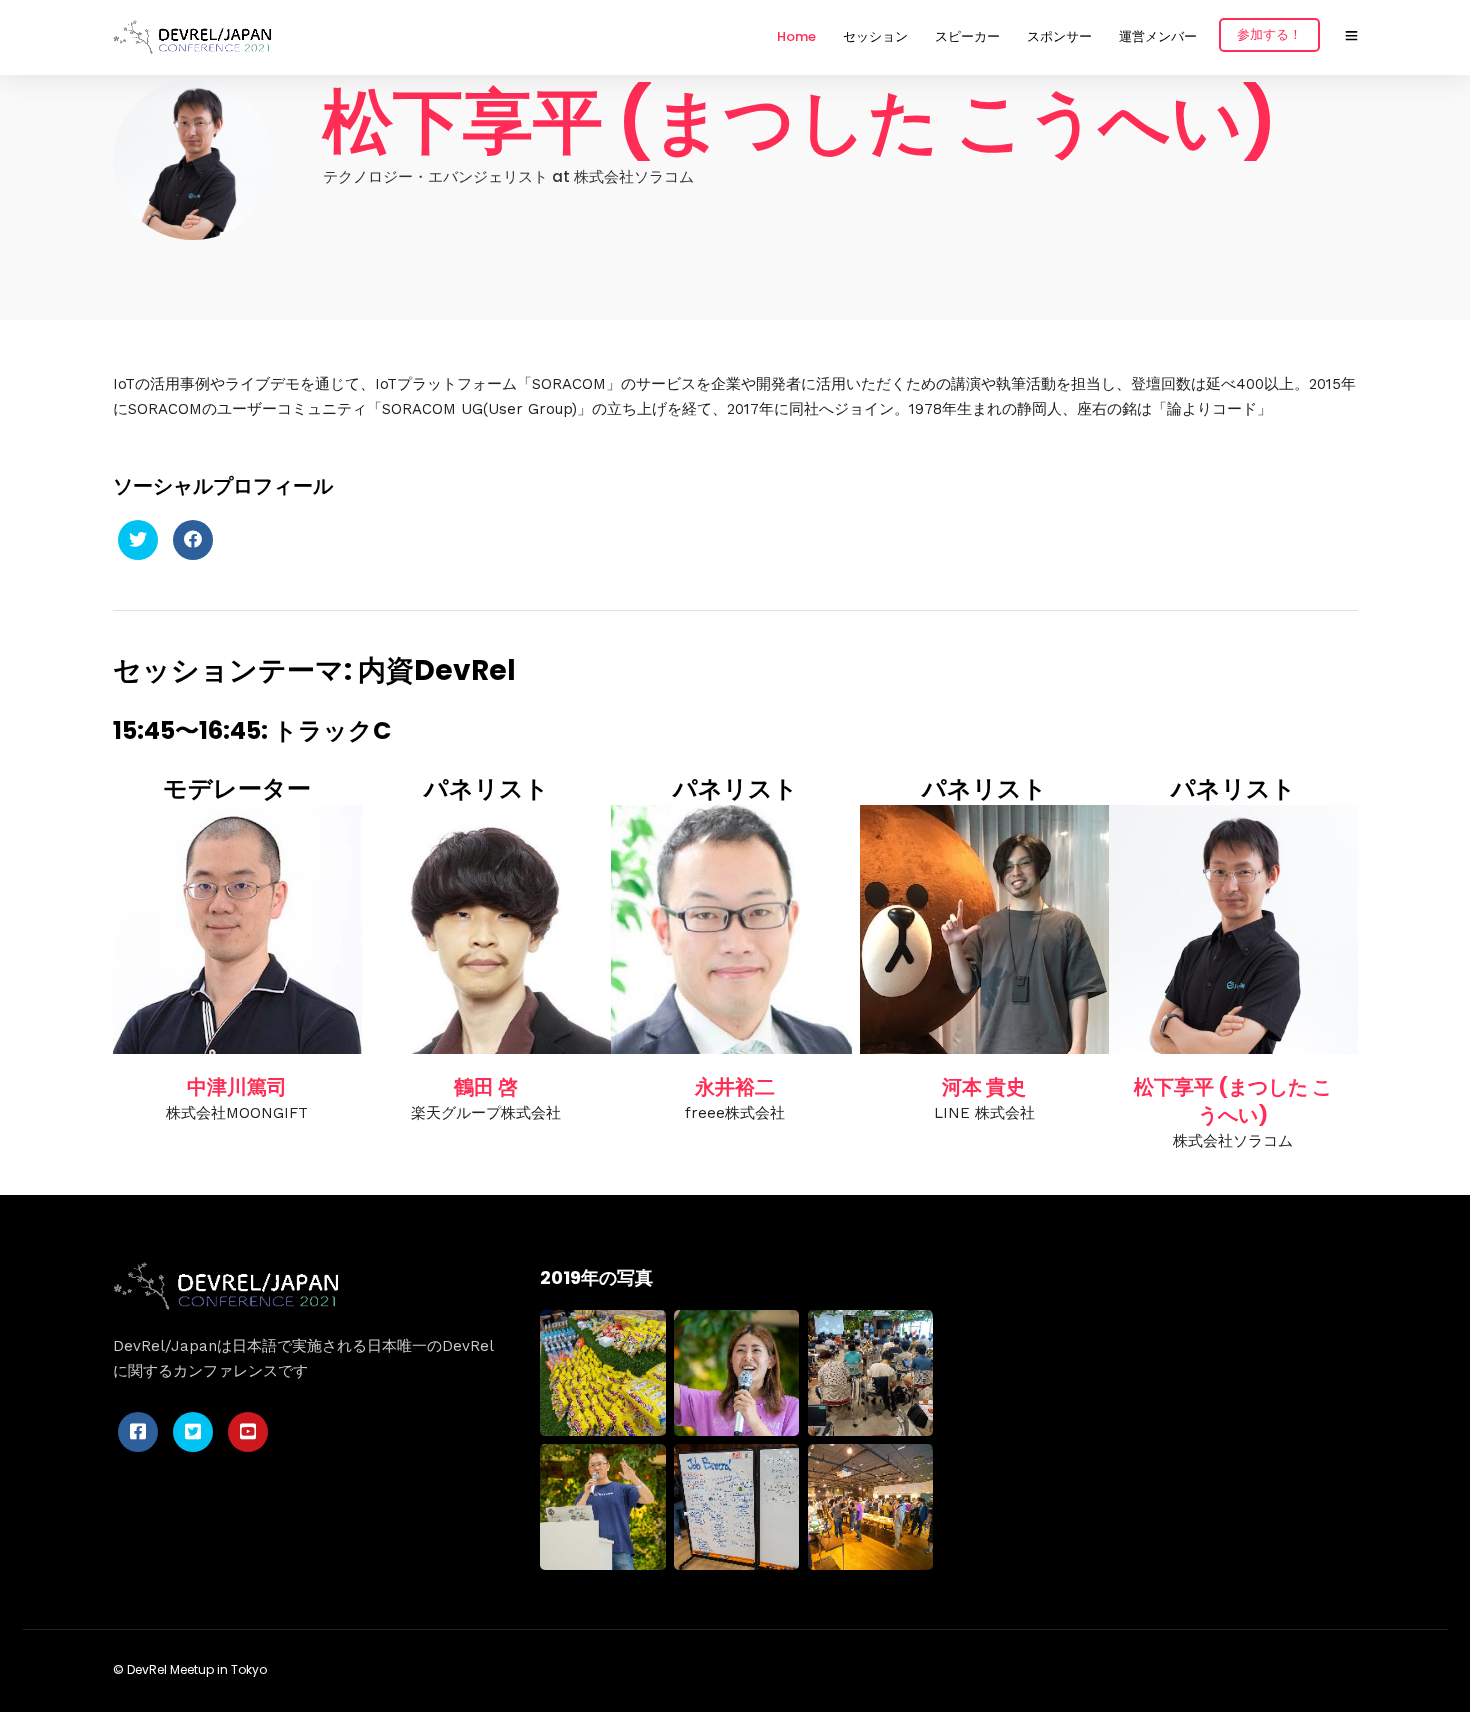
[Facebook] (193, 540)
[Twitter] (138, 540)
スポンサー (1059, 36)
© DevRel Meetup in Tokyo (190, 1669)
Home (796, 36)
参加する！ (1269, 34)
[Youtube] (248, 1432)
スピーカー (967, 36)
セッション (875, 36)
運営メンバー (1158, 36)
